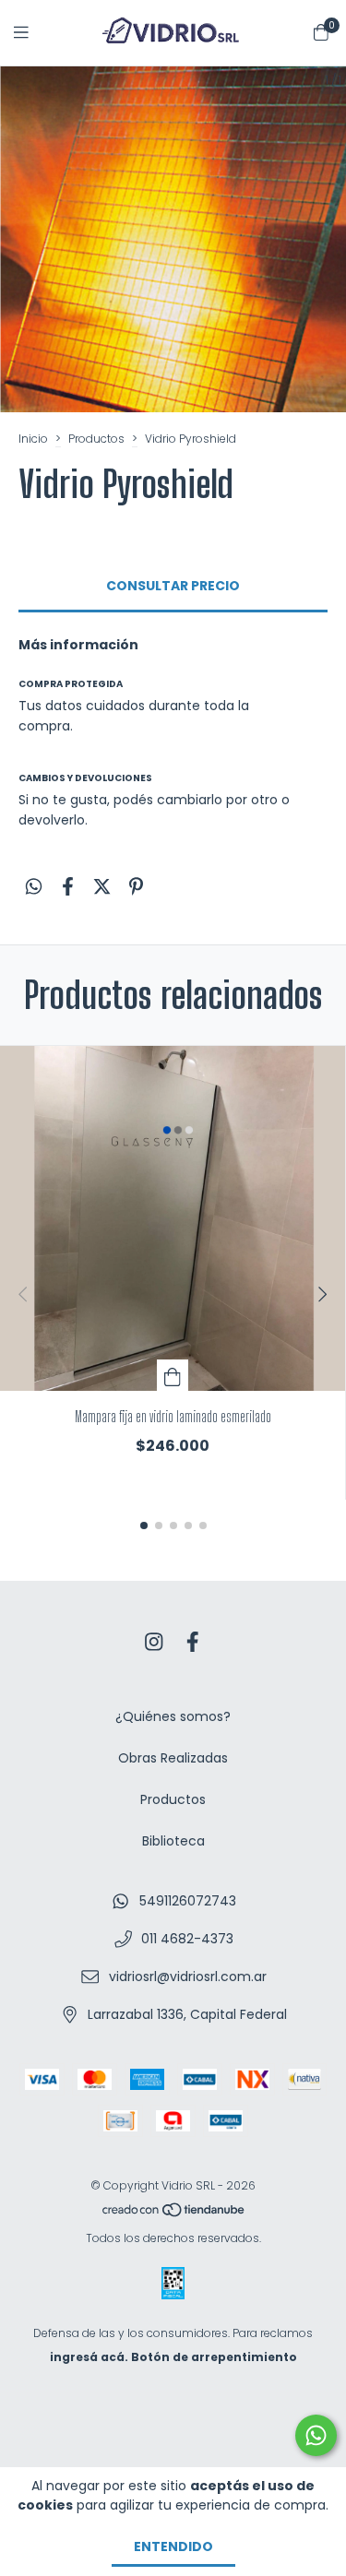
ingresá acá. (89, 2357)
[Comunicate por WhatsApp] (316, 2435)
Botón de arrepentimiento (214, 2357)
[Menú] (32, 33)
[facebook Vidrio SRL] (193, 1642)
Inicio (33, 439)
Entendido (173, 2546)
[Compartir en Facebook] (68, 886)
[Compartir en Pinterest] (136, 886)
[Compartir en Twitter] (102, 886)
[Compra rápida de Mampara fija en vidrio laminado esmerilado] (173, 1375)
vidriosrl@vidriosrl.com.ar (188, 1977)
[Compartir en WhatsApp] (34, 886)
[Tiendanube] (174, 2214)
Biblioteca (173, 1841)
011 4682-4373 (187, 1939)
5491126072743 (188, 1901)
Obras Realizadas (173, 1758)
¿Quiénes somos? (173, 1716)
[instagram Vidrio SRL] (154, 1642)
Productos (96, 439)
